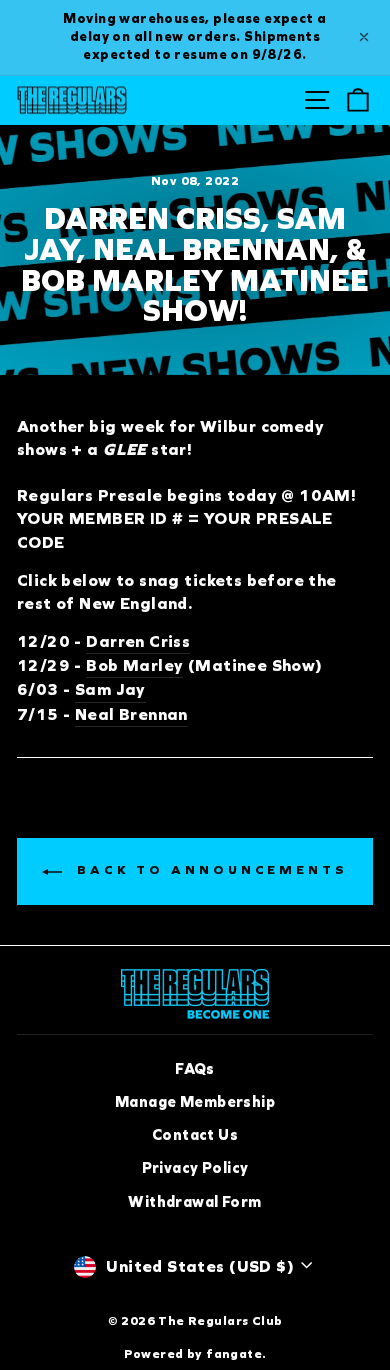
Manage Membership (195, 1102)
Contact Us (195, 1135)
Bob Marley (134, 665)
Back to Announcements (209, 870)
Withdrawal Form (194, 1202)
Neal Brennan (131, 714)
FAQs (195, 1069)
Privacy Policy (195, 1168)
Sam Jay (110, 689)
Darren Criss (138, 641)
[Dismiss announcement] (364, 37)
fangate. (236, 1353)
